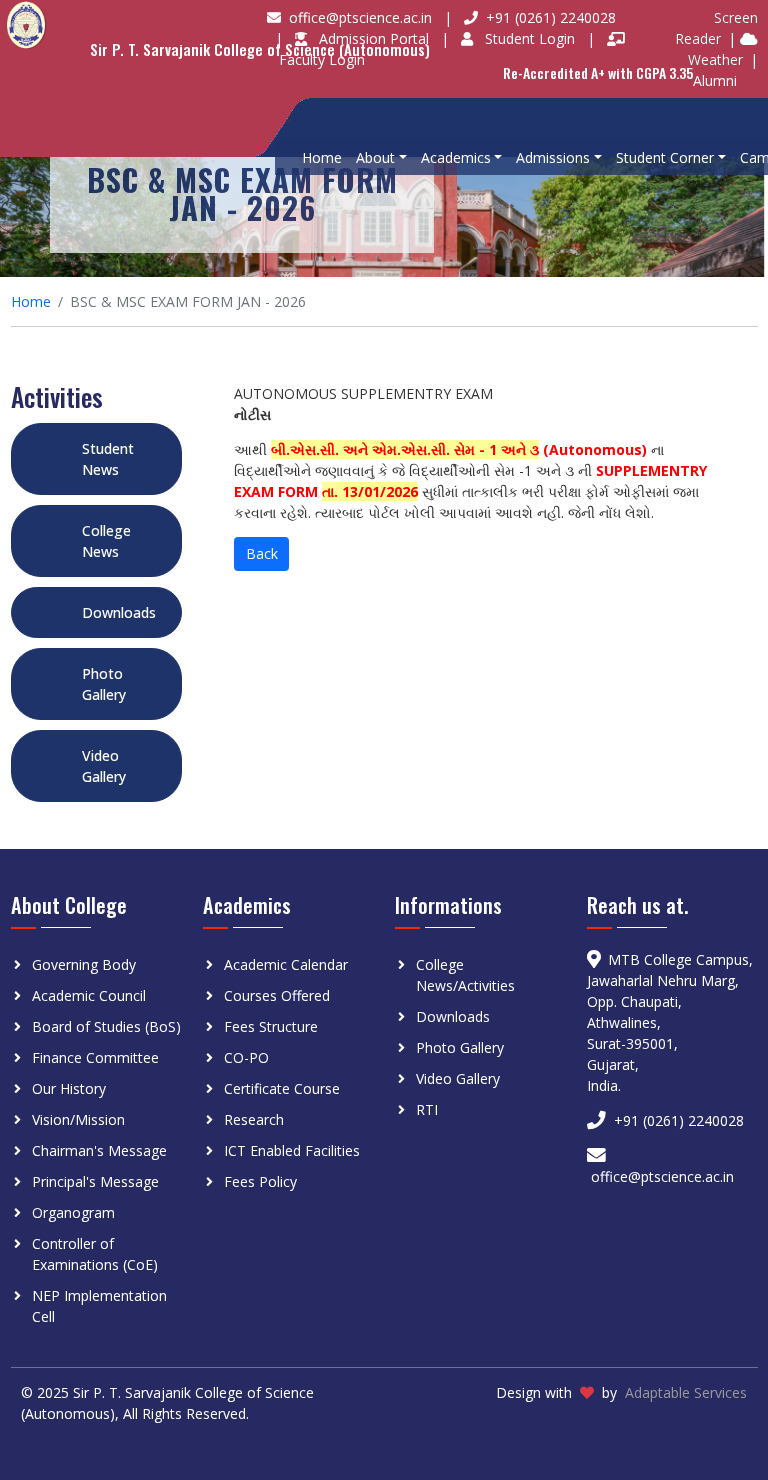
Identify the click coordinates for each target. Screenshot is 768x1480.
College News (106, 541)
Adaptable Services (686, 1392)
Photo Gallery (104, 684)
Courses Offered (277, 995)
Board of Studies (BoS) (106, 1026)
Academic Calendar (286, 964)
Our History (69, 1088)
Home (322, 157)
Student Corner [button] (665, 157)
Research (254, 1119)
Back (262, 553)
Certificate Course (282, 1088)
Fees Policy (260, 1181)
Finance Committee (95, 1057)
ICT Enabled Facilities (292, 1150)
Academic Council (89, 995)
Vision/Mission (78, 1119)
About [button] (375, 157)
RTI (427, 1109)
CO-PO (246, 1057)
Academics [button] (456, 157)
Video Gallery (104, 766)
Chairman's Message (99, 1150)
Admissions (553, 157)
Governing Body (84, 964)
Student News (108, 459)
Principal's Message (95, 1181)
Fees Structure (271, 1026)
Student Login (532, 38)
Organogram (73, 1212)
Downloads (119, 612)
